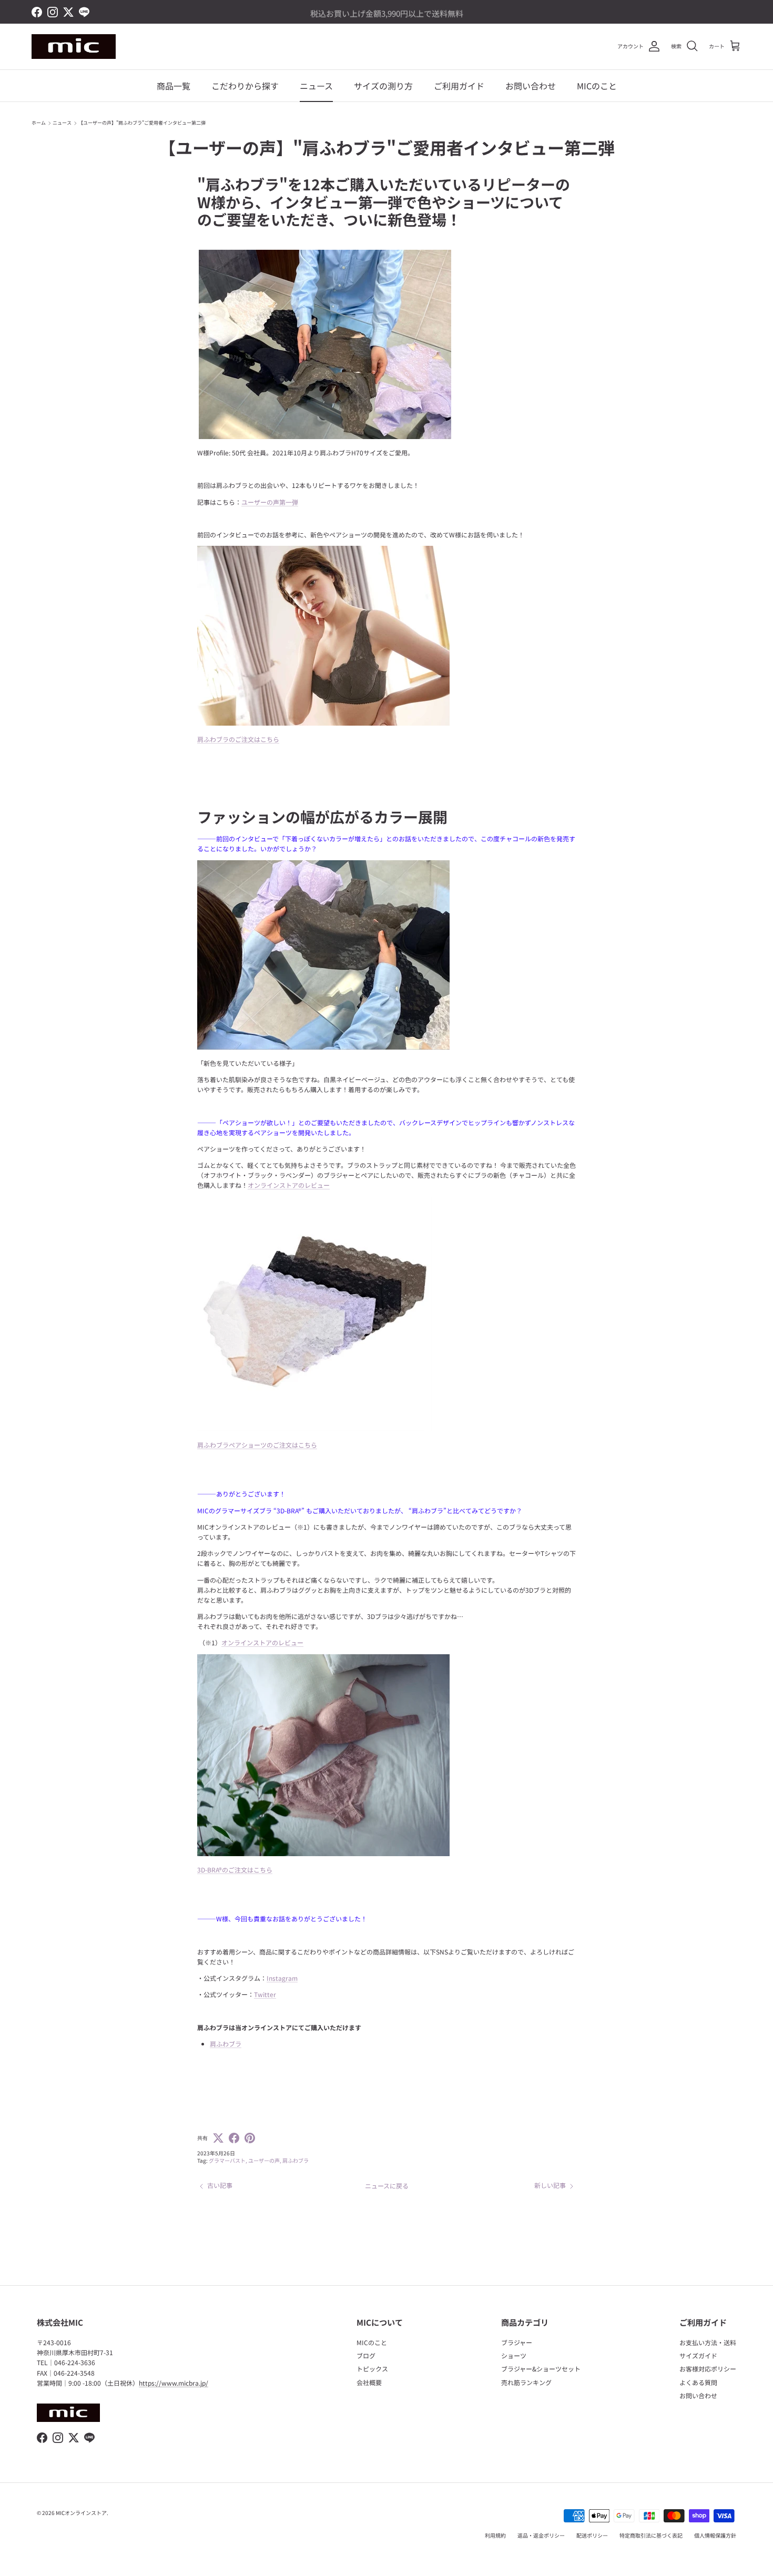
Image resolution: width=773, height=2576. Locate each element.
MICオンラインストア (81, 2513)
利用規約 (495, 2535)
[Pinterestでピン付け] (250, 2138)
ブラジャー (517, 2342)
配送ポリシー (592, 2535)
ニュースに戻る (387, 2186)
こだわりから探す (245, 86)
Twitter (265, 1994)
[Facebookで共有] (234, 2138)
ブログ (366, 2355)
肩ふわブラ (296, 2160)
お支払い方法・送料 (708, 2342)
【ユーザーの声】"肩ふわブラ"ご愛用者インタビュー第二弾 (142, 123)
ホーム (39, 123)
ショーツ (514, 2355)
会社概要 (369, 2382)
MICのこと (597, 86)
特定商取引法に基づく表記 (651, 2535)
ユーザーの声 (264, 2160)
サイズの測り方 (383, 86)
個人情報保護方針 (715, 2535)
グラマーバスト (227, 2160)
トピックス (372, 2369)
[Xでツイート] (218, 2138)
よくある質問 (698, 2382)
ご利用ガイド (459, 86)
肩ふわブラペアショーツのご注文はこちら (257, 1445)
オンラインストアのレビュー (289, 1185)
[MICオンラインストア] (74, 47)
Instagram (282, 1978)
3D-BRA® (235, 1870)
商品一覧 (174, 86)
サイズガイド (698, 2355)
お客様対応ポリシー (708, 2369)
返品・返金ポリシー (541, 2535)
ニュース (316, 86)
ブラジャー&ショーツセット (541, 2369)
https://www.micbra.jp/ (174, 2383)
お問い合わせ (531, 86)
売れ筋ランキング (526, 2382)
